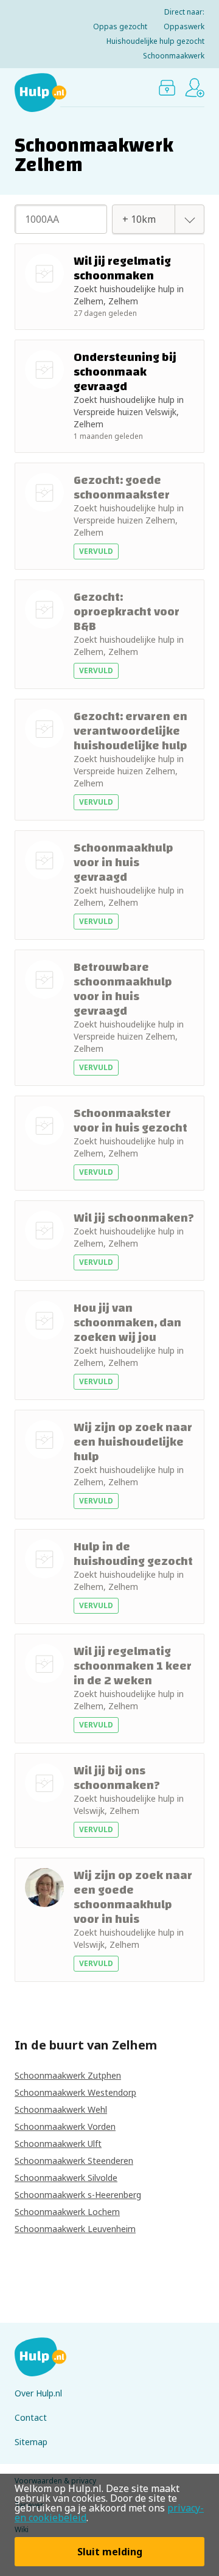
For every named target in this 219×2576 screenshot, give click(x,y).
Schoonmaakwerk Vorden (65, 2126)
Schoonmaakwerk (174, 56)
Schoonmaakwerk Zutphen (68, 2075)
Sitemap (31, 2442)
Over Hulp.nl (38, 2393)
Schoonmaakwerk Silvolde (66, 2178)
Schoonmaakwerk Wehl (61, 2109)
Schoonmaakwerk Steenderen (74, 2161)
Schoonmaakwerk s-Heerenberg (78, 2195)
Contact (31, 2417)
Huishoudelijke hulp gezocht (155, 41)
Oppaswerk (184, 26)
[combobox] (145, 219)
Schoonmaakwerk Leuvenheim (75, 2229)
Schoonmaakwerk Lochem (67, 2212)
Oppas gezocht (120, 26)
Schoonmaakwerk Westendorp (75, 2092)
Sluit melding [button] (110, 2552)
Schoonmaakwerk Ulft (58, 2144)
